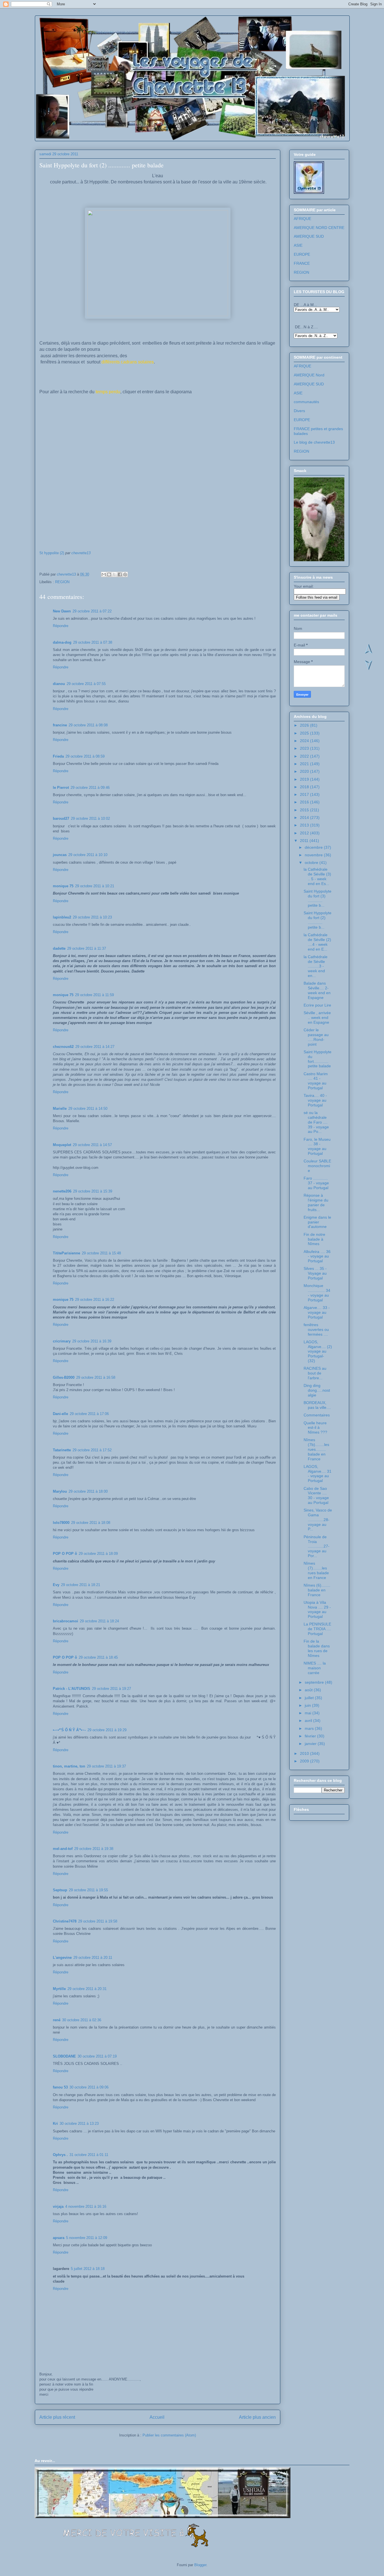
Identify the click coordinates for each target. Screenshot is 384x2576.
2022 (305, 756)
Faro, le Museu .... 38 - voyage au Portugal (317, 1146)
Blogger (200, 2565)
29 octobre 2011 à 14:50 (88, 1109)
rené (57, 2020)
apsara (59, 2238)
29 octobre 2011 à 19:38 (94, 1849)
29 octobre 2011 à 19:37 (106, 1766)
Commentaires (317, 1415)
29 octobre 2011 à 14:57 (92, 1145)
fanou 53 (60, 2087)
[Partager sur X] (114, 574)
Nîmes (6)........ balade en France (317, 1590)
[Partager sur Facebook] (120, 574)
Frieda (58, 756)
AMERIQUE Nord (309, 375)
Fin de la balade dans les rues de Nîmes (317, 1648)
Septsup (60, 1890)
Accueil (157, 2417)
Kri (55, 2124)
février (311, 1736)
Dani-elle (60, 1414)
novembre (314, 855)
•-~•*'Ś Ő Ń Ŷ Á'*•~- (69, 1730)
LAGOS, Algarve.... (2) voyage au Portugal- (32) (318, 1351)
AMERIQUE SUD (309, 236)
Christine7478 (65, 1921)
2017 (305, 794)
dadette (59, 948)
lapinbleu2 (62, 917)
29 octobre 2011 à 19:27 (111, 1689)
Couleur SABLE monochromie (317, 1166)
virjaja (58, 2206)
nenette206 (62, 1191)
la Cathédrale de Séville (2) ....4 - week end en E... (317, 942)
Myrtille (59, 1989)
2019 (305, 779)
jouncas (60, 855)
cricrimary (62, 1341)
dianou (59, 684)
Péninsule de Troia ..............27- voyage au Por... (317, 1546)
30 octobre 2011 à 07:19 (97, 2056)
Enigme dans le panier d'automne (317, 1222)
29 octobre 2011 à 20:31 (87, 1989)
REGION (62, 582)
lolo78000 (61, 1523)
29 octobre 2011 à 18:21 (81, 1585)
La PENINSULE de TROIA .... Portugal (317, 1629)
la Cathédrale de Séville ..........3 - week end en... (316, 966)
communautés (306, 402)
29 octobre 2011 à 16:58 (96, 1377)
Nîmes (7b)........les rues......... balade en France (316, 1449)
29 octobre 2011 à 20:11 (93, 1958)
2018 (305, 787)
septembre (315, 1682)
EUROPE (302, 254)
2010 (305, 1753)
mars (310, 1728)
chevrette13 (81, 553)
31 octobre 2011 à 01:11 (89, 2155)
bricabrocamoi (65, 1621)
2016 (305, 802)
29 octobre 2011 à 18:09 (98, 1554)
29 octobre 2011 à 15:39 (93, 1191)
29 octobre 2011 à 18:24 (99, 1621)
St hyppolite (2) (52, 553)
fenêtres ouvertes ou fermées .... (316, 1329)
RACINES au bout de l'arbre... (315, 1373)
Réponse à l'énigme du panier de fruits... (316, 1202)
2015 (305, 810)
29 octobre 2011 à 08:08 (88, 725)
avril (309, 1721)
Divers (299, 411)
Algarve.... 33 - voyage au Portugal (317, 1312)
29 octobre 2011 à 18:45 (98, 1657)
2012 (305, 833)
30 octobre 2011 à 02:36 (82, 2020)
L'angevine (62, 1958)
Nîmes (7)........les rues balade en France (316, 1570)
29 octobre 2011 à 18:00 (88, 1491)
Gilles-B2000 (64, 1377)
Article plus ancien (257, 2417)
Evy (56, 1585)
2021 (305, 764)
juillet (310, 1698)
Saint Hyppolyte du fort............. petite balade (318, 1059)
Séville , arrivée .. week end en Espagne (317, 1018)
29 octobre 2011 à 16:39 (92, 1341)
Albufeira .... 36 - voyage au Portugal (317, 1256)
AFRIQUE (302, 219)
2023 (305, 748)
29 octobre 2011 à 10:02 (90, 818)
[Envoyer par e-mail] (104, 574)
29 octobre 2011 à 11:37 (87, 948)
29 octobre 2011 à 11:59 (94, 995)
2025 (305, 733)
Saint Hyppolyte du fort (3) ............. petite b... (318, 898)
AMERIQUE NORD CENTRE (319, 228)
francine (60, 725)
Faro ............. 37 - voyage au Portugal (316, 1183)
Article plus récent (57, 2417)
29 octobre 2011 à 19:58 (98, 1921)
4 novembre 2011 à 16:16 (86, 2206)
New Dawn (62, 611)
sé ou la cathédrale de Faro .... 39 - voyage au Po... (316, 1122)
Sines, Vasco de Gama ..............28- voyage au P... (318, 1520)
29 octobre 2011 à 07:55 (86, 684)
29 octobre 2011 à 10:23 (92, 917)
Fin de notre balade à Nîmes (314, 1239)
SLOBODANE (64, 2056)
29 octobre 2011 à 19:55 (88, 1890)
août (309, 1690)
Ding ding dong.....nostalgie (317, 1390)
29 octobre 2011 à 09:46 (90, 788)
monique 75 (63, 886)
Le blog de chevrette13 (314, 442)
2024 (305, 741)
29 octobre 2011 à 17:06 (89, 1414)
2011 (305, 841)
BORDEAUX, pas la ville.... (317, 1405)
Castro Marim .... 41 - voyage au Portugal (316, 1081)
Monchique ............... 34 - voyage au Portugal (317, 1293)
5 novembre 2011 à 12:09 (87, 2238)
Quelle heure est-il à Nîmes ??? (315, 1428)
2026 (305, 725)
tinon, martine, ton (69, 1766)
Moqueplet (62, 1145)
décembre (314, 847)
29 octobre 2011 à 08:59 (85, 756)
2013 (305, 825)
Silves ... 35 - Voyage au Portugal (315, 1273)
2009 (305, 1761)
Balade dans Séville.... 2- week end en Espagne (317, 990)
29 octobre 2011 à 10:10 (88, 855)
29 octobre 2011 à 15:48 (101, 1253)
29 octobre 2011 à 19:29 (107, 1730)
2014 (305, 818)
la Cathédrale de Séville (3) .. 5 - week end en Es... (317, 876)
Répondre (61, 626)
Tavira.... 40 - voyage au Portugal (315, 1100)
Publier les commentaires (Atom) (169, 2435)
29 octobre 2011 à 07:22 (92, 611)
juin (308, 1705)
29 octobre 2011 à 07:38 (93, 642)
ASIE (298, 245)
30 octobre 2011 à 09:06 (89, 2087)
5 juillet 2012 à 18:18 (88, 2269)
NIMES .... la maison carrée (315, 1668)
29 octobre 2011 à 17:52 (92, 1450)
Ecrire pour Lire (317, 1005)
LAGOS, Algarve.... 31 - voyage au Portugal (318, 1474)
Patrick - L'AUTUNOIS (72, 1689)
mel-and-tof (63, 1849)
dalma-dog (62, 642)
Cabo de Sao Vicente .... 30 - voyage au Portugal (316, 1495)
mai (309, 1713)
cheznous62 (63, 1047)
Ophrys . (60, 2155)
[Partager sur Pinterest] (125, 574)
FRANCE (302, 263)
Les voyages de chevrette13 (108, 33)
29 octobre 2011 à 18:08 (91, 1523)
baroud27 (61, 818)
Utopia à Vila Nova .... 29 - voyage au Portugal (317, 1609)
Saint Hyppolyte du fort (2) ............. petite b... (318, 920)
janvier (311, 1744)
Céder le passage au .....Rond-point (316, 1037)
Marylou (60, 1491)
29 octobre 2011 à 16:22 (95, 1300)
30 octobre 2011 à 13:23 (79, 2124)
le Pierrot (61, 788)
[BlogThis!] (109, 574)
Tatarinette (62, 1450)
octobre (312, 863)
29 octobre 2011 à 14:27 (95, 1047)
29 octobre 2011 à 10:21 (95, 886)
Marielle (60, 1109)
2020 (305, 771)
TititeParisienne (66, 1253)
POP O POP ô (65, 1554)
